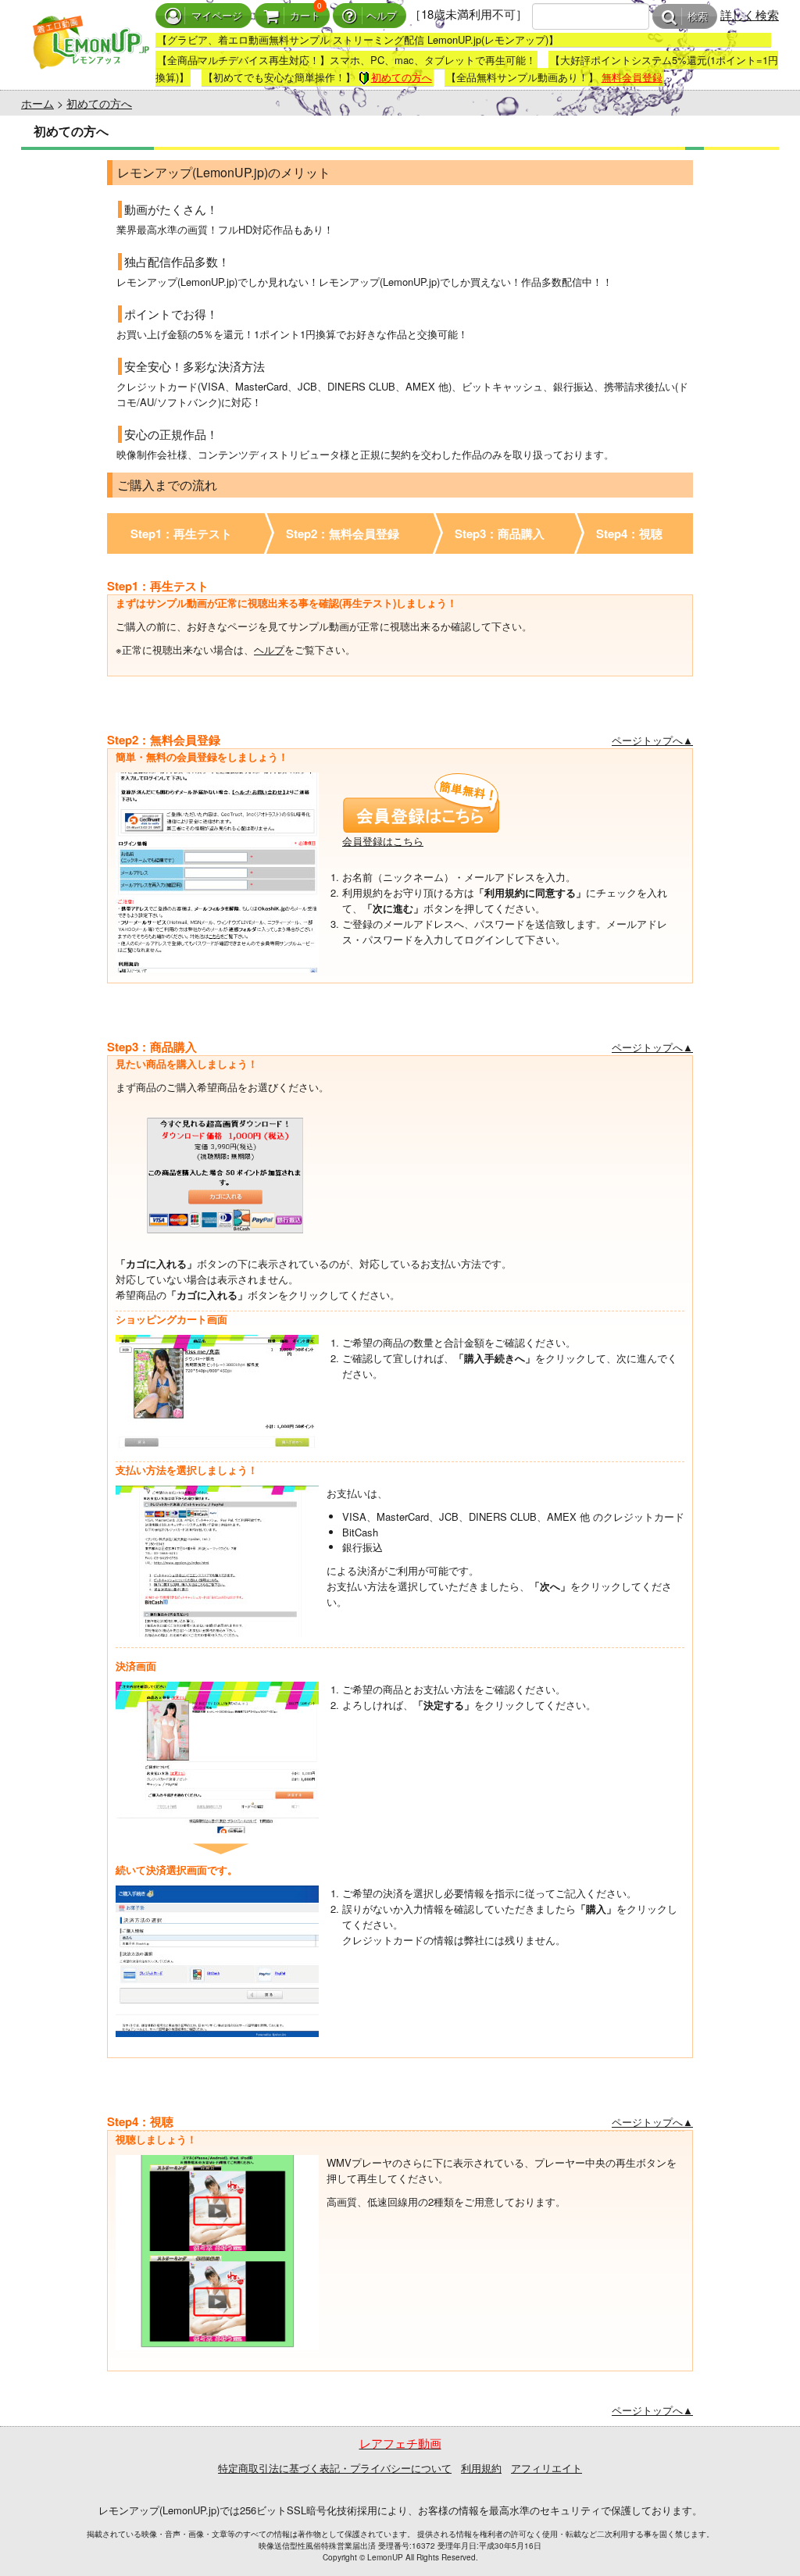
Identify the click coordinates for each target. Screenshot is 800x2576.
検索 (698, 17)
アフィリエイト (546, 2468)
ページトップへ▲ (652, 740)
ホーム (37, 103)
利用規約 (481, 2468)
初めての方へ (402, 77)
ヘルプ (382, 16)
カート (305, 16)
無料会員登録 (632, 77)
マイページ (217, 16)
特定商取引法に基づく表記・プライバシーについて (335, 2468)
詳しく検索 (750, 14)
